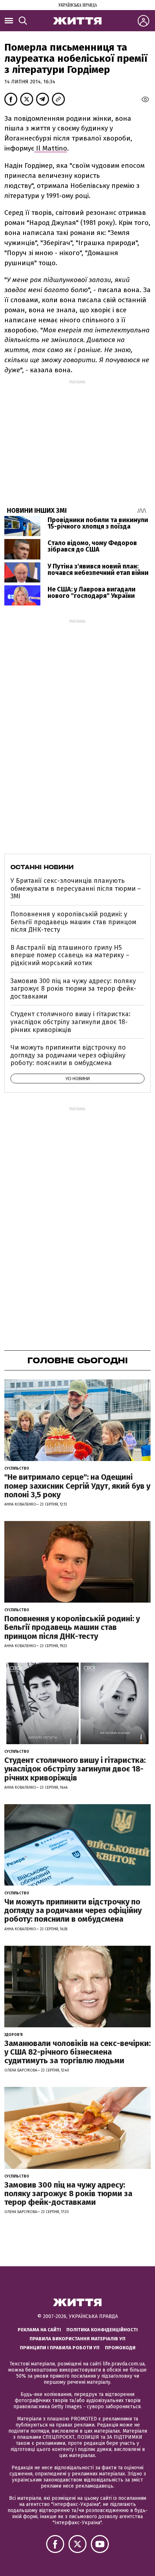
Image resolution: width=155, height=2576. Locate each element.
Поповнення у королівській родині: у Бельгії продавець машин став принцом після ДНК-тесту (73, 922)
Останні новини (42, 867)
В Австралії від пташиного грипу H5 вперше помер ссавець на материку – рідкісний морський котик (70, 955)
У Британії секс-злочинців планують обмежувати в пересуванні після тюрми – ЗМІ (76, 888)
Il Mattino (51, 148)
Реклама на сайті (39, 2330)
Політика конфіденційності (102, 2330)
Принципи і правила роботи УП (60, 2348)
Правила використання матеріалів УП (77, 2339)
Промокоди (120, 2348)
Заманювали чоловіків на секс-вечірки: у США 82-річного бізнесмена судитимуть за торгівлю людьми (77, 2052)
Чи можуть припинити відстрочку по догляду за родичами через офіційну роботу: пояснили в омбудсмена (68, 1055)
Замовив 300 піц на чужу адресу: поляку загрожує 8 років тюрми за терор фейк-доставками (73, 989)
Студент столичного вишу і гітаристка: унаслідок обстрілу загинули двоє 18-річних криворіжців (70, 1022)
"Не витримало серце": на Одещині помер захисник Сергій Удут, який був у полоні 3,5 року (77, 1486)
